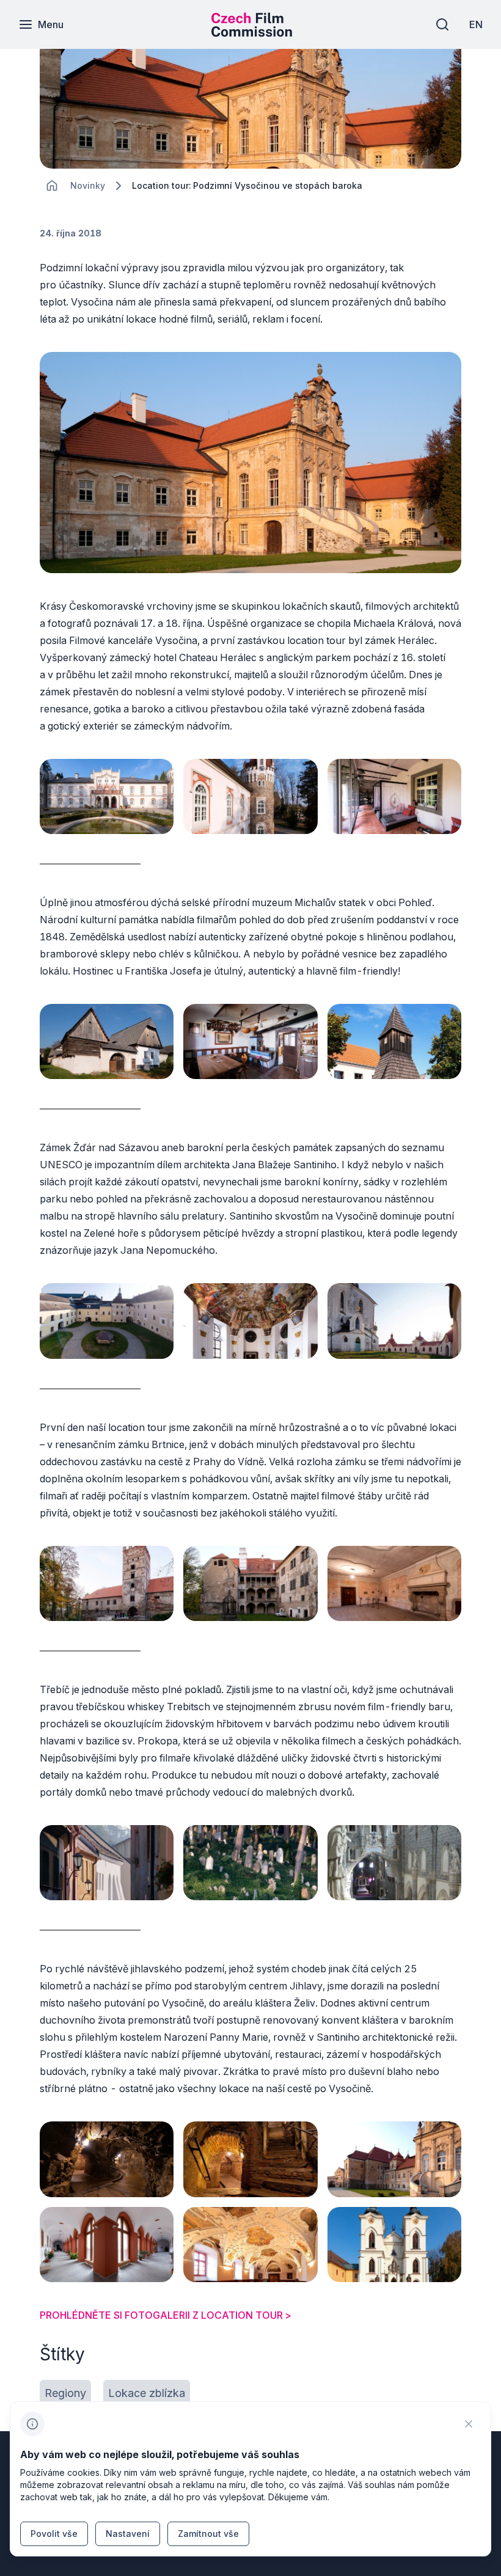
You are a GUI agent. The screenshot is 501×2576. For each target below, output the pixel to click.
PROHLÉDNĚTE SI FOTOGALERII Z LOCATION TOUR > (166, 2315)
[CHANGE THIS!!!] (52, 186)
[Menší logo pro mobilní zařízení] (252, 33)
